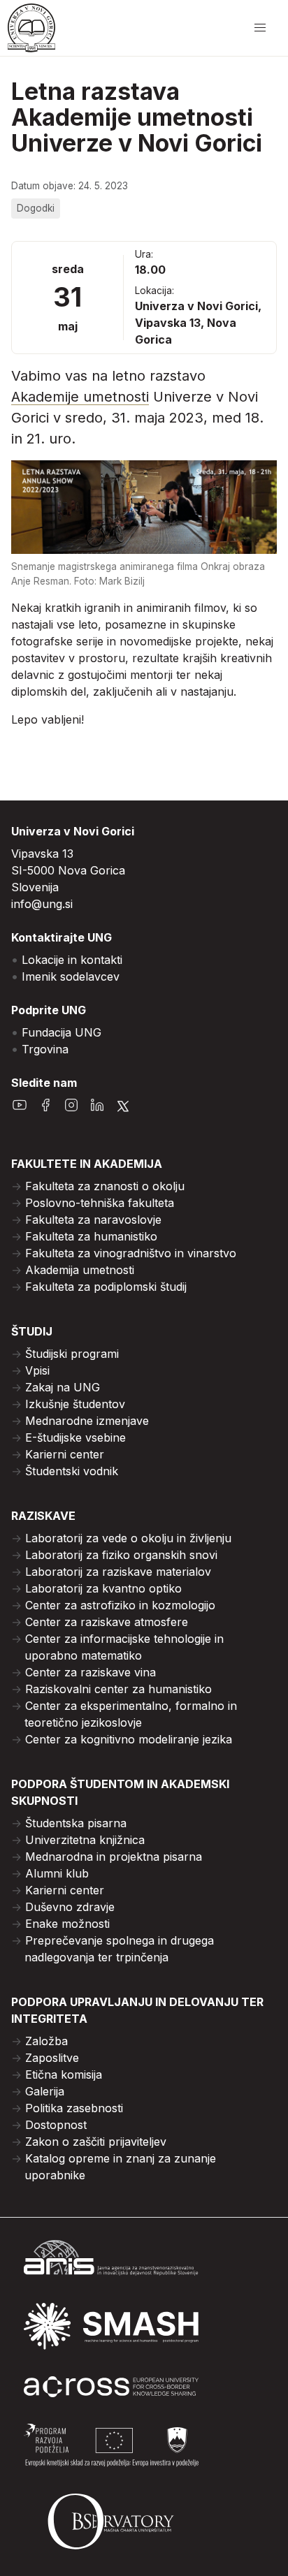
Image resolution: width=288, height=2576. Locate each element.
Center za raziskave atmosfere (107, 1622)
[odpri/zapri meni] (260, 28)
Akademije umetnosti (80, 397)
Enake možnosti (67, 1924)
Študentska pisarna (76, 1823)
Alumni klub (57, 1873)
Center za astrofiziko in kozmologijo (120, 1605)
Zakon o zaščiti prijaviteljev (96, 2142)
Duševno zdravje (70, 1907)
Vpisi (37, 1370)
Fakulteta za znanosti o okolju (105, 1186)
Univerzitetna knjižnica (85, 1840)
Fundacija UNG (62, 1032)
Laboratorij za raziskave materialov (118, 1572)
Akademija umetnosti (80, 1270)
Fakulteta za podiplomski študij (106, 1287)
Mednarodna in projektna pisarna (114, 1857)
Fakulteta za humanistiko (91, 1236)
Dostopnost (56, 2125)
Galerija (45, 2091)
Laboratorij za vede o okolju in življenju (128, 1538)
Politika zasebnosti (74, 2108)
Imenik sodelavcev (71, 976)
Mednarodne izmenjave (87, 1421)
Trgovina (45, 1049)
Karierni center (65, 1454)
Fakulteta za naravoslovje (93, 1220)
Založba (46, 2041)
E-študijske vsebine (75, 1437)
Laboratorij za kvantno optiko (103, 1588)
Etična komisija (64, 2074)
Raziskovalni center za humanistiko (118, 1689)
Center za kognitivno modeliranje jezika (129, 1739)
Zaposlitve (52, 2058)
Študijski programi (72, 1354)
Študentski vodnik (72, 1471)
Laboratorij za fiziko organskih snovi (121, 1555)
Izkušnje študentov (75, 1404)
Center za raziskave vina (91, 1672)
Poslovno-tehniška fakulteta (100, 1203)
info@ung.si (42, 904)
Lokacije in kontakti (72, 960)
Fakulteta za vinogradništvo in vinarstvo (131, 1253)
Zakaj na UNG (63, 1387)
